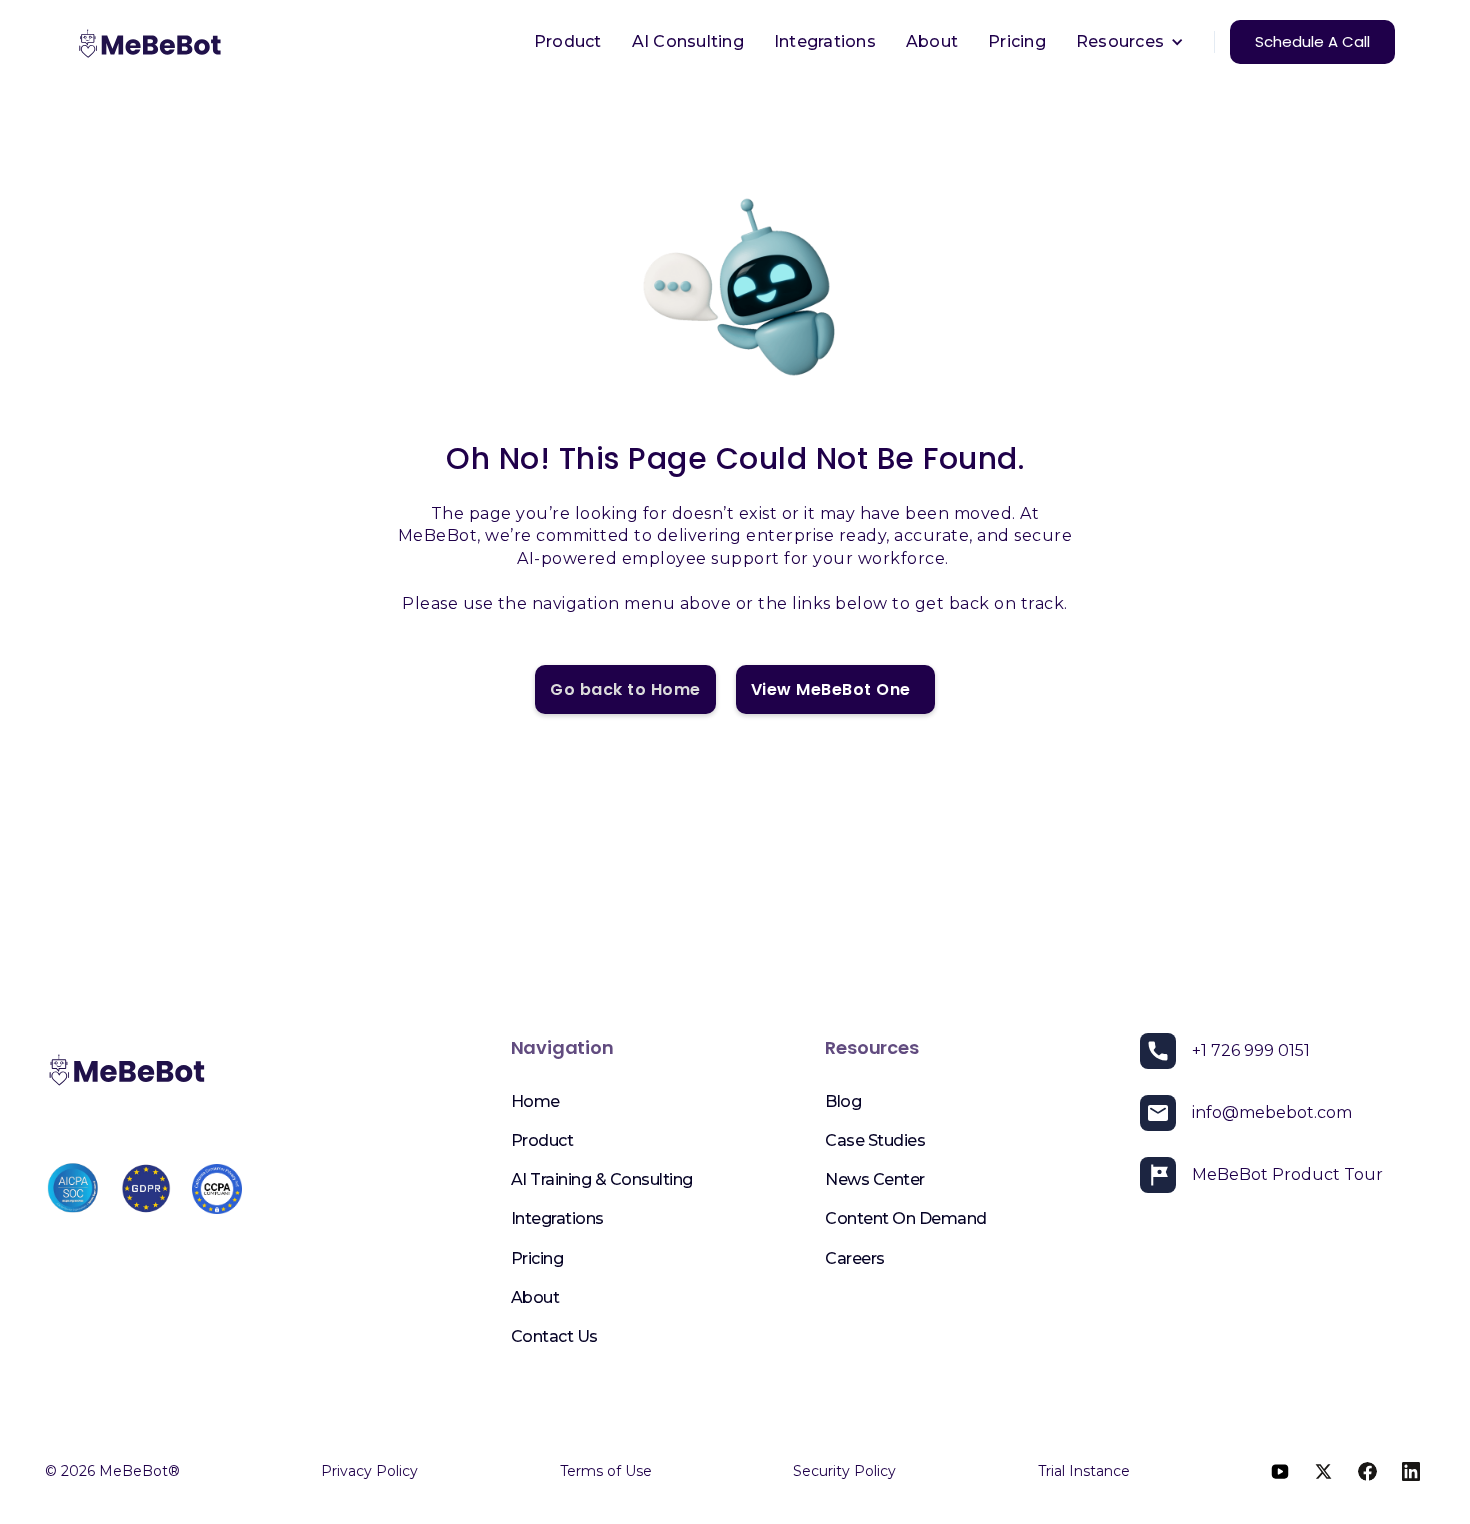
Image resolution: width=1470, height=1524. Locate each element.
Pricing (1017, 41)
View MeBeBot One (835, 689)
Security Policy (844, 1471)
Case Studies (875, 1140)
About (932, 41)
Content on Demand (906, 1218)
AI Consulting (688, 41)
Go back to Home (625, 689)
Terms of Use (606, 1471)
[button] (1130, 42)
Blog (843, 1101)
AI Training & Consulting (602, 1179)
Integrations (825, 41)
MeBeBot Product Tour (1287, 1174)
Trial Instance (1084, 1471)
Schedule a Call (1312, 41)
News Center (875, 1179)
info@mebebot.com (1272, 1112)
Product (568, 41)
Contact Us (554, 1336)
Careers (855, 1258)
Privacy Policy (369, 1471)
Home (535, 1101)
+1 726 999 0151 (1251, 1050)
